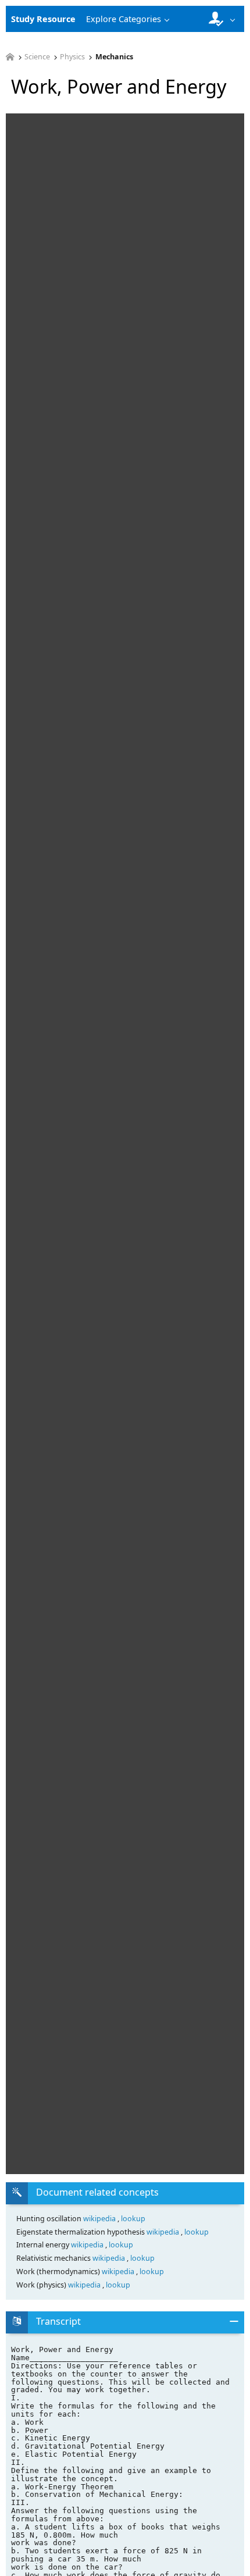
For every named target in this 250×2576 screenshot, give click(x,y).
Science (37, 57)
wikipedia (100, 2219)
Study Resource (43, 19)
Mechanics (114, 57)
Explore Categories (124, 19)
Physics (72, 57)
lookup (133, 2219)
